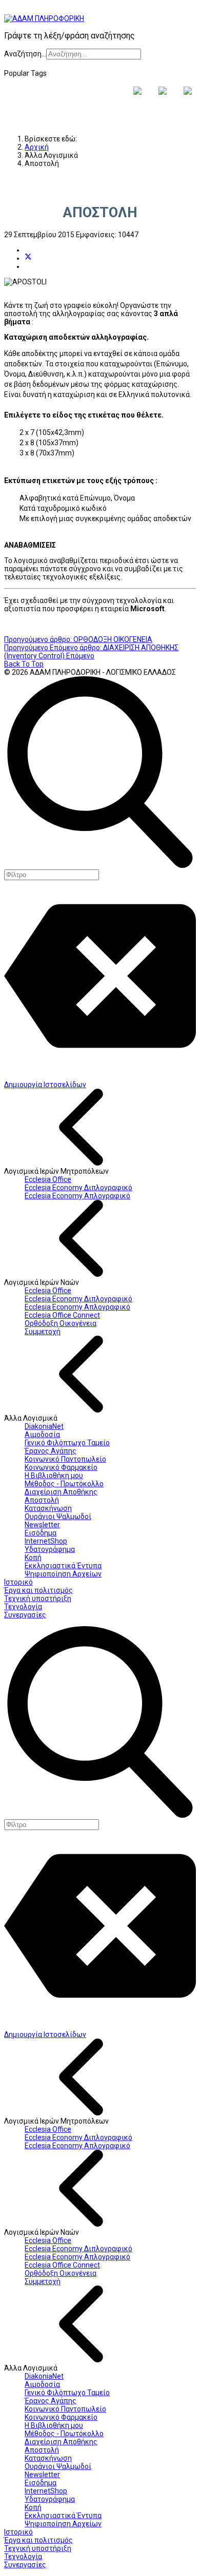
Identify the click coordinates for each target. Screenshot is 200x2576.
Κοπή (33, 1557)
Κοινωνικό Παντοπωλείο (65, 1459)
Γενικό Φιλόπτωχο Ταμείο (67, 1443)
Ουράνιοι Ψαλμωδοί (58, 1516)
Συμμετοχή (43, 1332)
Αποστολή (42, 1500)
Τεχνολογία (23, 1607)
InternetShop (46, 1541)
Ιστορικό (18, 1582)
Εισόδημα (41, 1533)
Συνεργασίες (25, 1615)
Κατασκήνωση (48, 1508)
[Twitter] (28, 258)
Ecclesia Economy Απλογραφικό (77, 1196)
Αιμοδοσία (42, 1435)
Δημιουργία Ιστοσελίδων (45, 1085)
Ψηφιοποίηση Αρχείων (63, 1574)
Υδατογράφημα (50, 1549)
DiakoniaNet (44, 1426)
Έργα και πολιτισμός (38, 1590)
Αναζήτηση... (25, 54)
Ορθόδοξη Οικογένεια (61, 1323)
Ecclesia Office (48, 1179)
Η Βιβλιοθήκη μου (54, 1476)
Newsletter (42, 1525)
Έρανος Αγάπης (51, 1451)
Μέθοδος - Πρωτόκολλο (64, 1484)
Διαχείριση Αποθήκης (61, 1492)
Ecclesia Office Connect (62, 1315)
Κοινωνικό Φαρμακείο (61, 1467)
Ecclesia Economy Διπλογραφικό (78, 1188)
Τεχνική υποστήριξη (38, 1598)
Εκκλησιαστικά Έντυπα (63, 1566)
